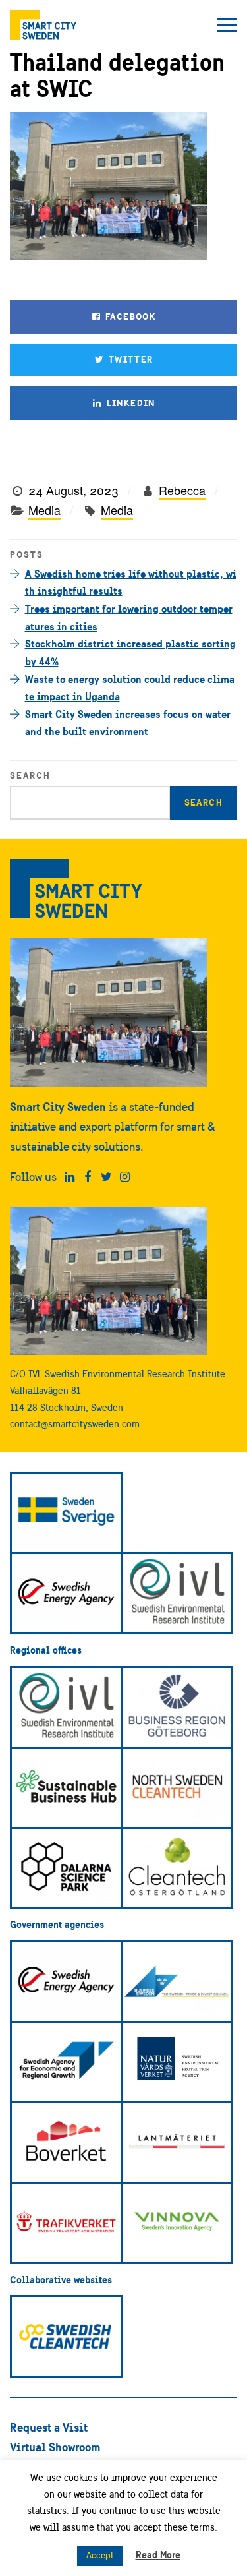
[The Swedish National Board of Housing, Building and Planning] (66, 2142)
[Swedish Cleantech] (66, 2336)
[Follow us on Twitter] (106, 1177)
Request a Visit (49, 2427)
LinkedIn (129, 403)
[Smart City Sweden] (43, 25)
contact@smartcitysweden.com (75, 1424)
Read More (158, 2555)
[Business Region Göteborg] (177, 1707)
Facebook (130, 316)
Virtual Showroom (55, 2447)
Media (44, 510)
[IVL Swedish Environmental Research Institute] (177, 1593)
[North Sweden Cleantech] (177, 1788)
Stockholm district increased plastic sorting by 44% (130, 652)
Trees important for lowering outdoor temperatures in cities (129, 617)
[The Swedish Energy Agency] (66, 1593)
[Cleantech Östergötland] (177, 1868)
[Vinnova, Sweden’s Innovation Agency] (177, 2223)
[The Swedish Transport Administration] (66, 2223)
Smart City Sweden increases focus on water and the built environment (128, 723)
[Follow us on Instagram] (125, 1177)
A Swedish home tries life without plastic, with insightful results (131, 583)
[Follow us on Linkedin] (69, 1177)
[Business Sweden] (177, 1982)
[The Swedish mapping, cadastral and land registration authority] (177, 2142)
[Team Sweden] (66, 1513)
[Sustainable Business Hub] (66, 1788)
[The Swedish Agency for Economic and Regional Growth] (66, 2062)
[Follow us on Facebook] (88, 1177)
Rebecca (182, 490)
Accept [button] (100, 2555)
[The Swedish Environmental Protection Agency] (177, 2062)
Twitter (129, 359)
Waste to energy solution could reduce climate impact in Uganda (130, 688)
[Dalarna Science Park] (66, 1868)
